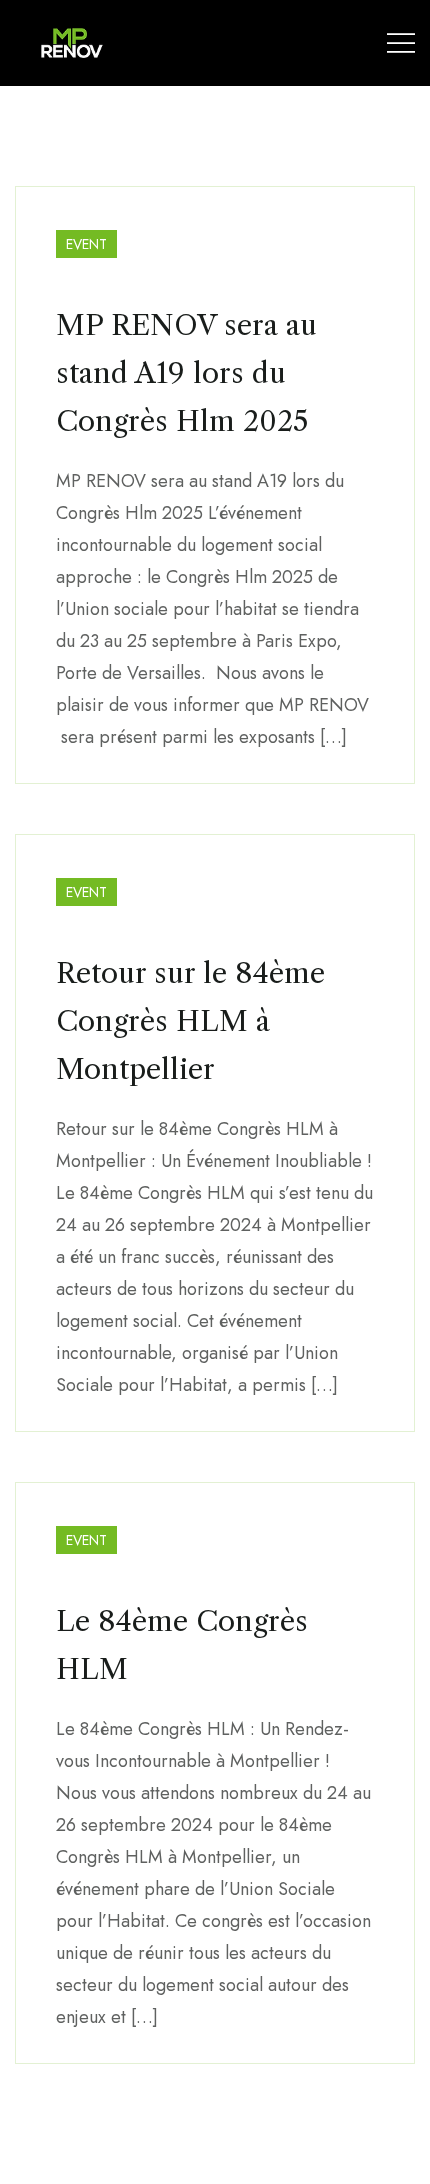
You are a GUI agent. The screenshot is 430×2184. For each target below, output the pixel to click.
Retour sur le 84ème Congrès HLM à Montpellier (190, 1021)
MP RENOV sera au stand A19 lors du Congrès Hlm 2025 (186, 373)
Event (86, 244)
